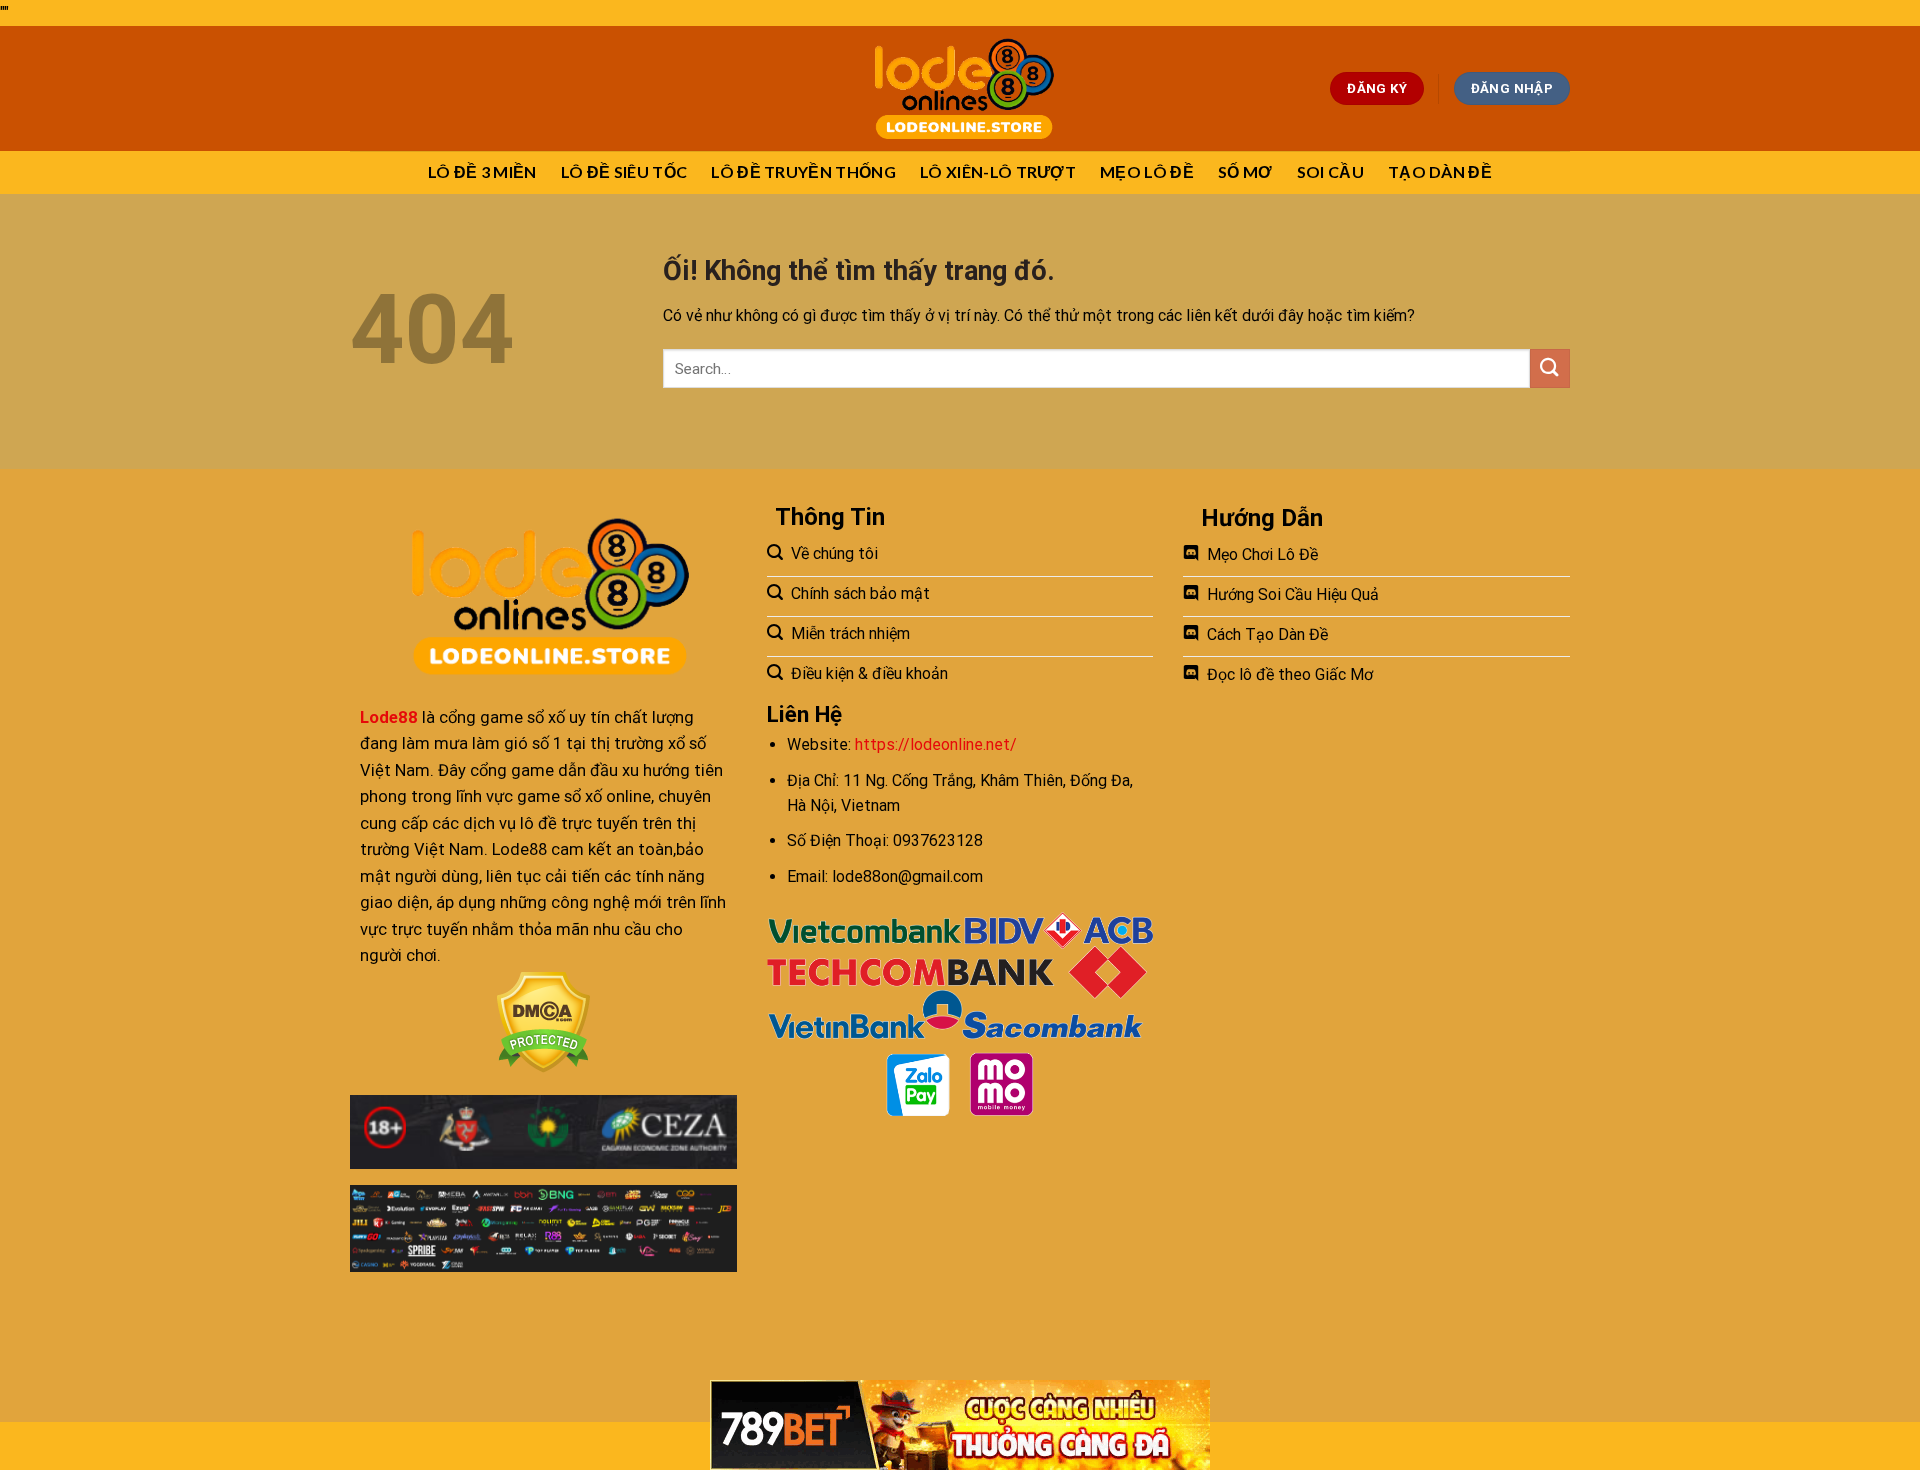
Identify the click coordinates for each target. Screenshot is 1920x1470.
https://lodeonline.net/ (936, 744)
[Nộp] (1550, 368)
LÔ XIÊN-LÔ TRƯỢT (998, 171)
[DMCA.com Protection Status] (543, 1022)
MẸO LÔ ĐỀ (1147, 171)
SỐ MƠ (1245, 171)
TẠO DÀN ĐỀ (1440, 171)
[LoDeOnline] (960, 88)
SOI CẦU (1330, 171)
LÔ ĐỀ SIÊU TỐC (624, 171)
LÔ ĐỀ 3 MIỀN (482, 171)
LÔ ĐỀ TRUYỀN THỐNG (803, 171)
